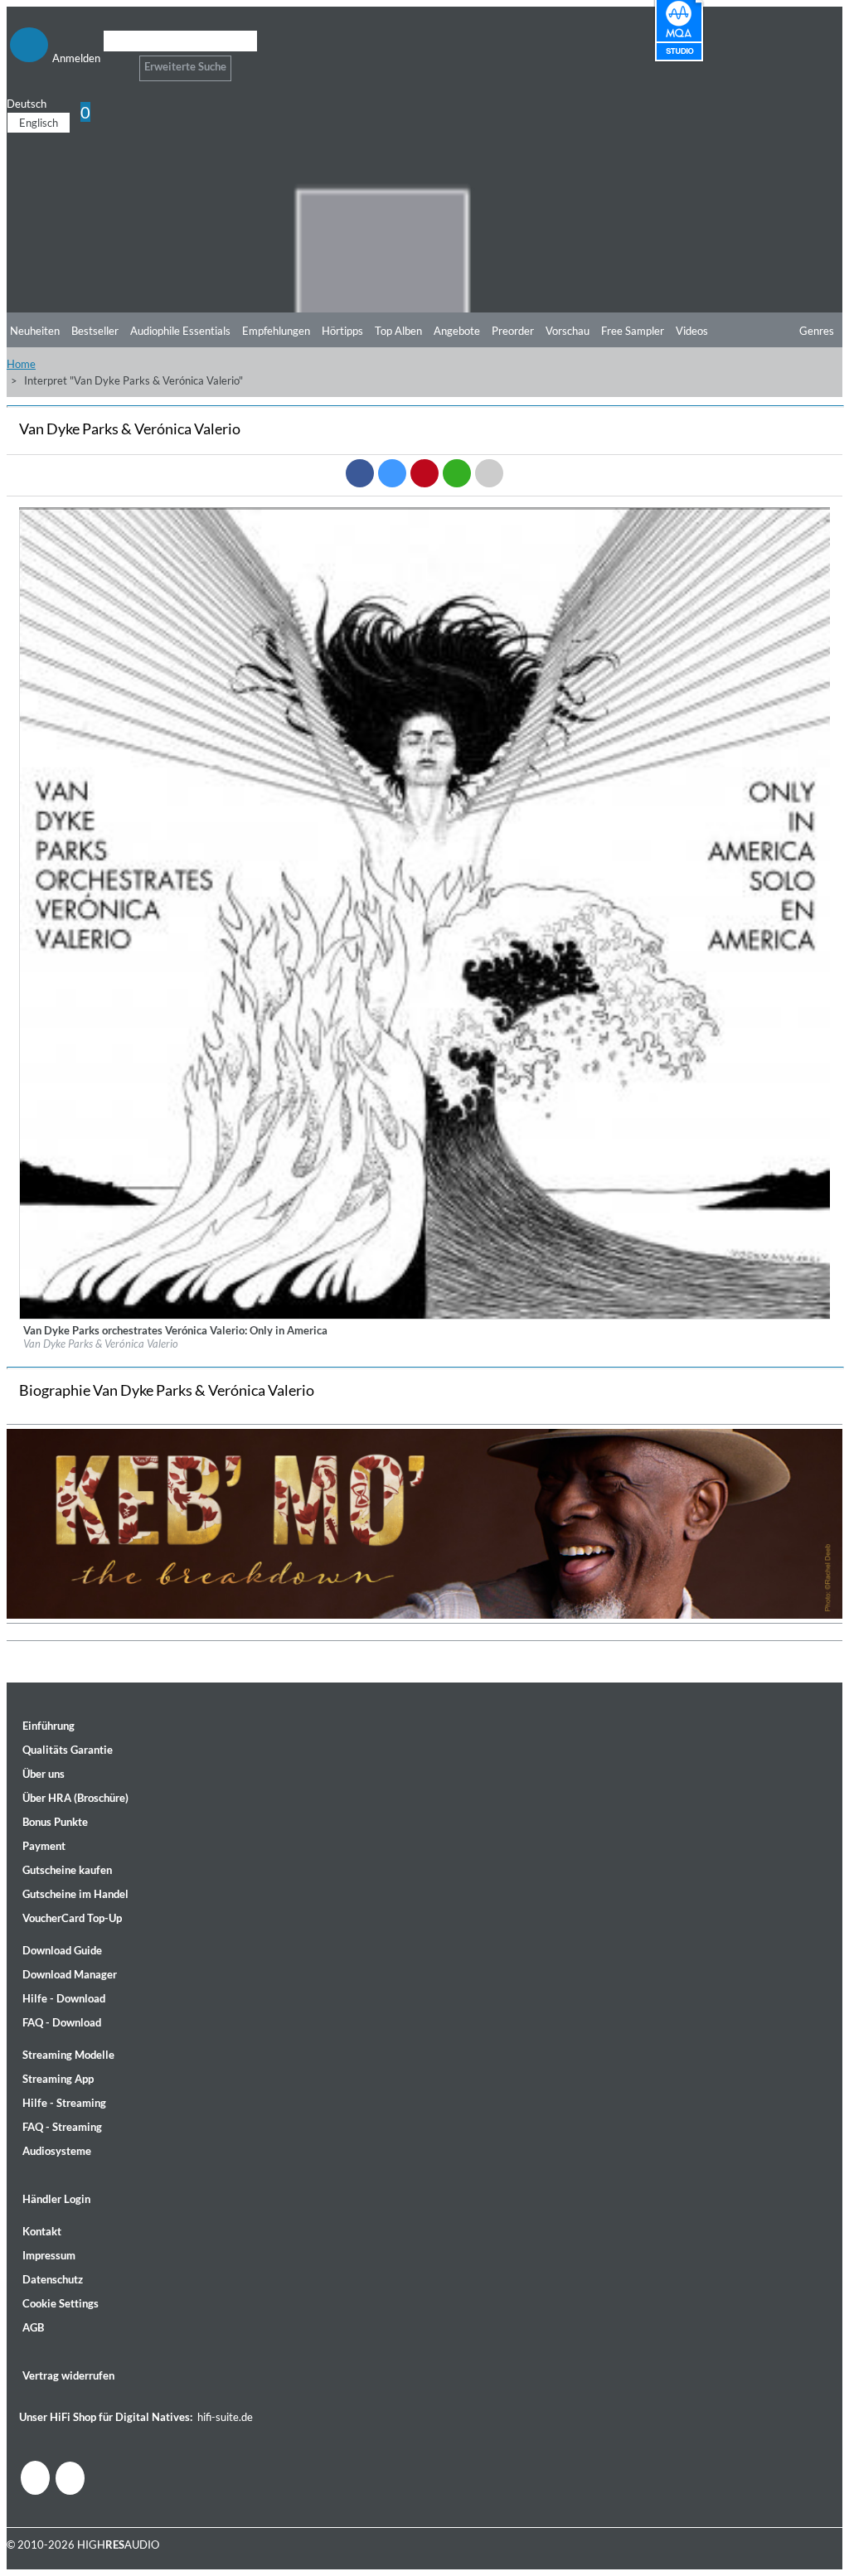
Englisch (39, 123)
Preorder (513, 331)
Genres (817, 331)
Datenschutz (53, 2279)
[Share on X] (392, 473)
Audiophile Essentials (180, 331)
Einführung (49, 1726)
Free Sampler (633, 331)
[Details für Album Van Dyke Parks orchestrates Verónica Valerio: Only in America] (425, 1315)
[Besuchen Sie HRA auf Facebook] (35, 2478)
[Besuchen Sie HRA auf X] (70, 2478)
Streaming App (58, 2079)
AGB (33, 2327)
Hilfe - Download (64, 1998)
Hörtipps (342, 331)
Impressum (49, 2255)
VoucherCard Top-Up (72, 1918)
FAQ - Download (62, 2022)
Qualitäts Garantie (68, 1750)
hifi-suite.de (225, 2417)
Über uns (44, 1774)
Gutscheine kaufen (67, 1870)
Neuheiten (35, 331)
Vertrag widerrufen (68, 2375)
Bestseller (95, 331)
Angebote (457, 331)
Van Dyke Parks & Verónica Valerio (101, 1344)
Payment (44, 1846)
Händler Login (56, 2199)
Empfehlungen (276, 331)
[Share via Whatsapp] (457, 473)
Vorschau (568, 331)
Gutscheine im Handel (75, 1894)
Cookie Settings (61, 2303)
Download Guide (62, 1950)
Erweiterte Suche (185, 66)
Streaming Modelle (68, 2055)
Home (21, 364)
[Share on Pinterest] (424, 473)
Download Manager (70, 1974)
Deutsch (27, 104)
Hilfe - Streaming (64, 2103)
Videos (692, 331)
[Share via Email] (489, 473)
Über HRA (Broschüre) (75, 1798)
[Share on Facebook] (360, 473)
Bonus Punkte (55, 1822)
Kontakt (42, 2231)
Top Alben (398, 331)
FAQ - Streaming (62, 2127)
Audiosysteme (57, 2151)
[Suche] (114, 62)
